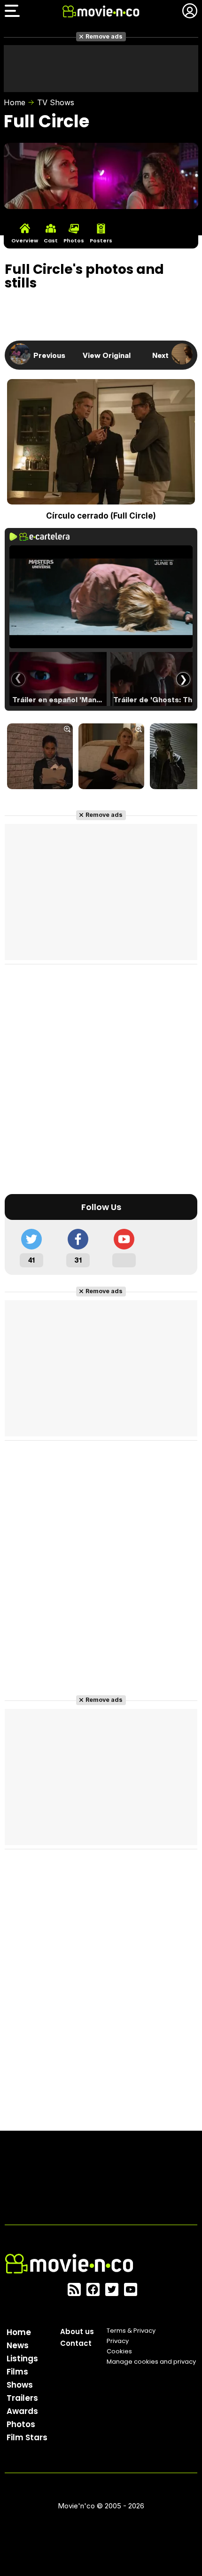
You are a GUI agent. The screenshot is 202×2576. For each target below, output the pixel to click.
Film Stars (27, 2437)
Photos (21, 2424)
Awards (22, 2411)
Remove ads (104, 36)
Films (17, 2372)
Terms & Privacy (131, 2331)
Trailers (22, 2398)
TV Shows (56, 102)
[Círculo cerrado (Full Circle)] (40, 757)
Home (15, 102)
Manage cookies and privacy (151, 2362)
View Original (107, 355)
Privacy (118, 2341)
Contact (76, 2343)
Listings (22, 2359)
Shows (20, 2385)
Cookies (119, 2351)
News (18, 2345)
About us (77, 2332)
